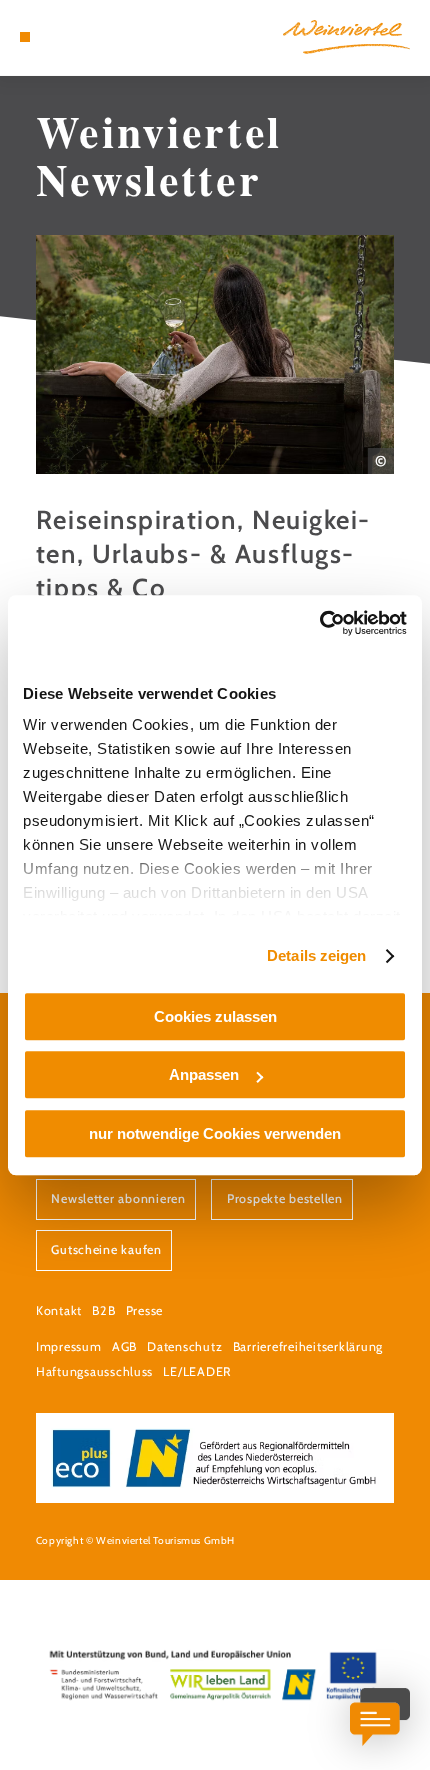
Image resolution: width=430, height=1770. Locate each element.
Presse (144, 1310)
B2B (103, 1310)
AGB (124, 1346)
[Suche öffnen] (87, 37)
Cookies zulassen (215, 1016)
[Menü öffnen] (25, 37)
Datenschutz (184, 1346)
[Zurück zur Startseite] (346, 37)
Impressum (69, 1346)
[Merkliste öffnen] (72, 37)
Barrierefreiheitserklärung (308, 1346)
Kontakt (59, 1310)
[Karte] (56, 37)
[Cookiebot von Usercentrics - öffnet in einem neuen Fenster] (319, 623)
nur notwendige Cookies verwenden (215, 1133)
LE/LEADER (197, 1371)
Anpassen (204, 1074)
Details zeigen (316, 955)
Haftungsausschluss (94, 1371)
